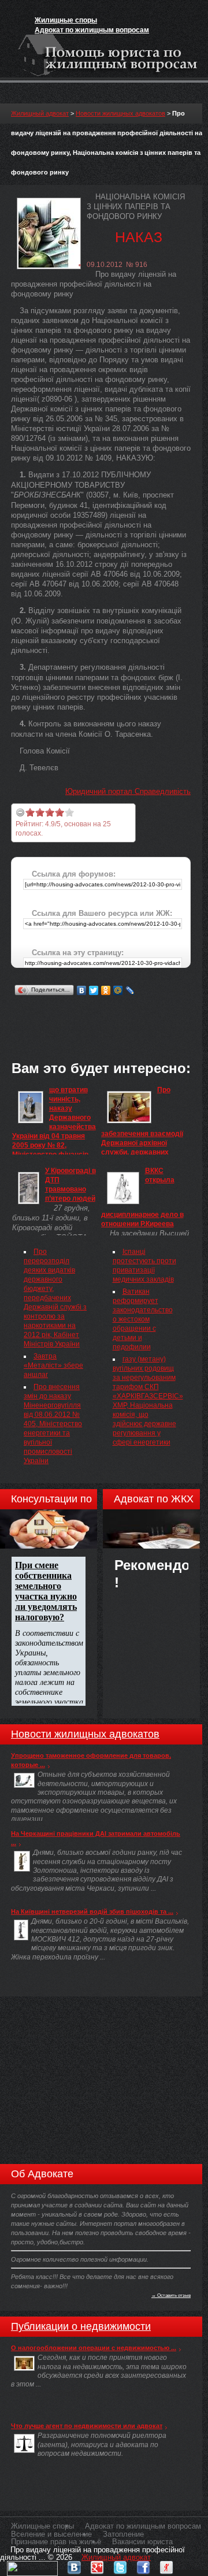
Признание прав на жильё (56, 2542)
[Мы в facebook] (143, 2565)
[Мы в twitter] (120, 2565)
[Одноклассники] (106, 990)
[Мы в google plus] (97, 2565)
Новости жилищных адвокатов (120, 113)
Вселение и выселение (51, 2534)
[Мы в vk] (74, 2565)
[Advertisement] (109, 1013)
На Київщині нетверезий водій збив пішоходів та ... (92, 1911)
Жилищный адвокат (40, 113)
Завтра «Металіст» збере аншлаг (53, 1365)
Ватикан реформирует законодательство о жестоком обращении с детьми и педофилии (143, 1319)
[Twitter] (94, 990)
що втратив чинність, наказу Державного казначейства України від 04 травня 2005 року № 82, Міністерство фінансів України (54, 1127)
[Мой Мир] (118, 990)
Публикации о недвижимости (81, 2326)
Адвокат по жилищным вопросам (92, 30)
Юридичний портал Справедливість (128, 791)
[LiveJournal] (130, 990)
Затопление (123, 2534)
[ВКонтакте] (82, 990)
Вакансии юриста (142, 2542)
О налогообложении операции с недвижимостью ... (94, 2348)
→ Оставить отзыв (171, 2295)
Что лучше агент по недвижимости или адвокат (87, 2426)
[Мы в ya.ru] (166, 2565)
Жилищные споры (66, 20)
